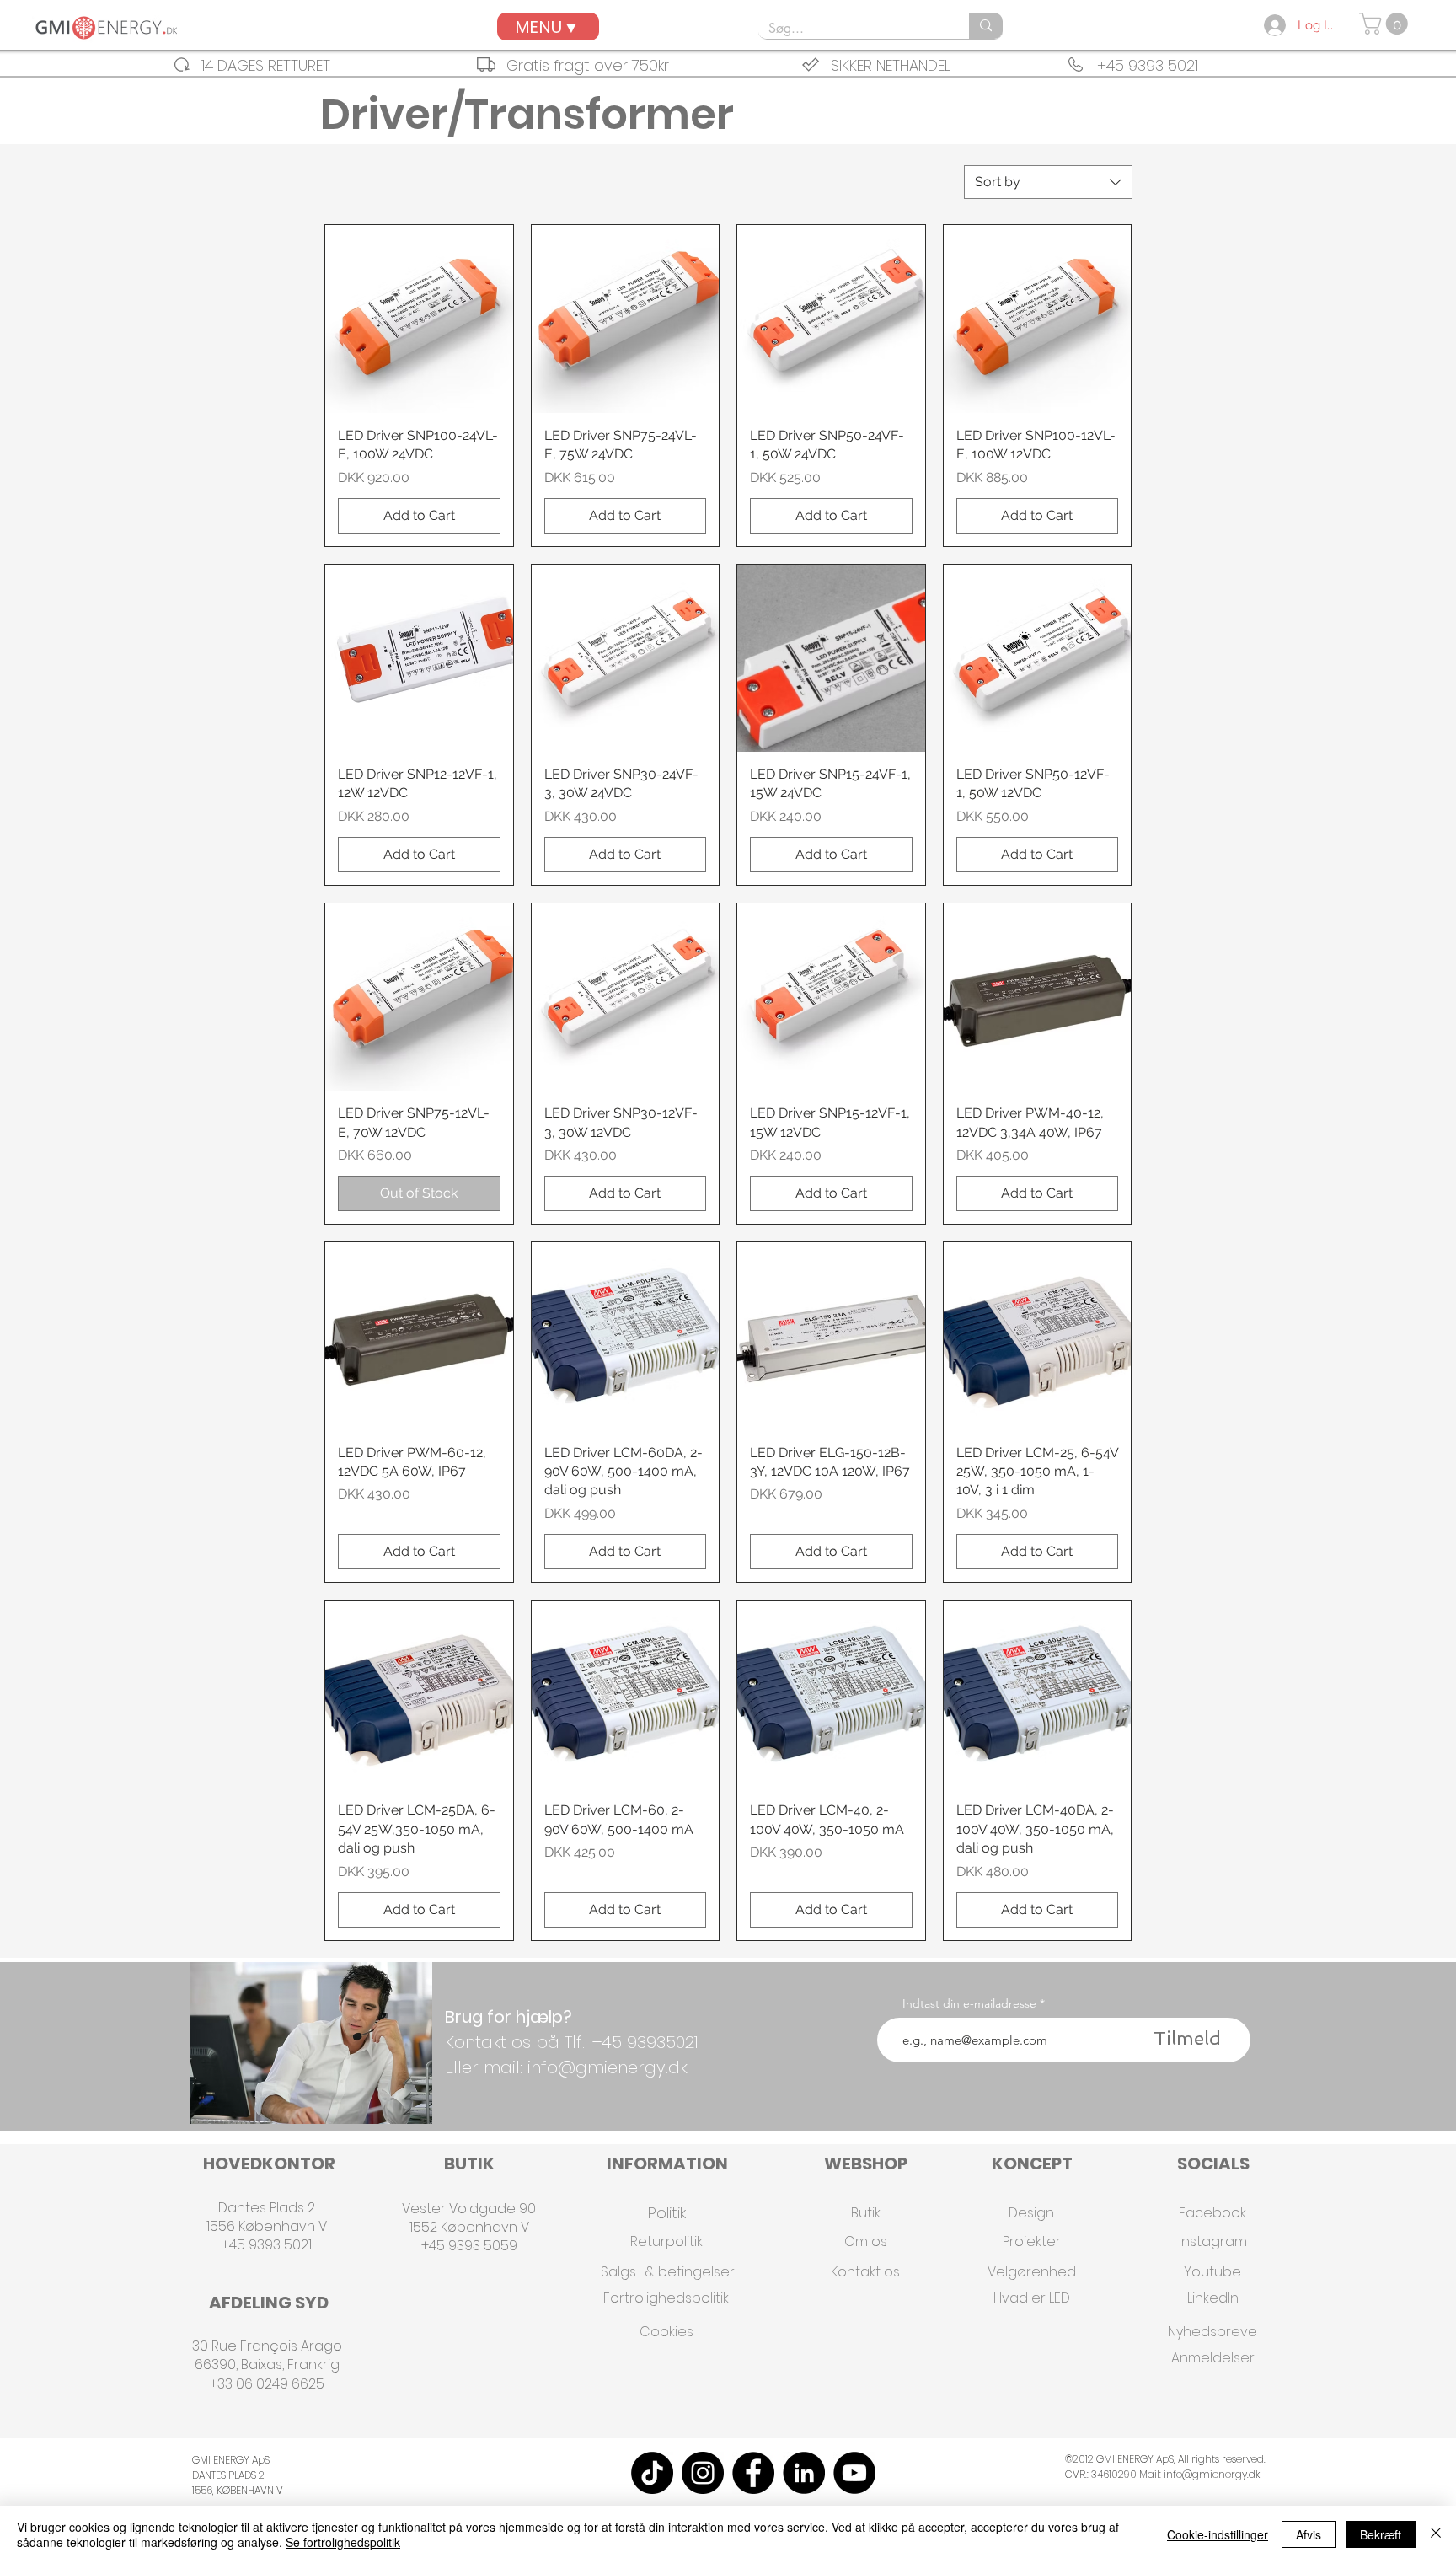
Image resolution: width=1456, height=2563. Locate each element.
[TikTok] (652, 2473)
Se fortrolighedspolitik (343, 2542)
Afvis (1309, 2534)
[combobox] (1048, 182)
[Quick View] (419, 319)
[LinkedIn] (804, 2473)
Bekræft (1381, 2534)
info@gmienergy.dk (1212, 2474)
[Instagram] (703, 2473)
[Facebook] (753, 2473)
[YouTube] (854, 2473)
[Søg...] (986, 26)
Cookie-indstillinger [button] (1218, 2534)
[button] (1386, 24)
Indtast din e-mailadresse (969, 2003)
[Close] (1436, 2534)
